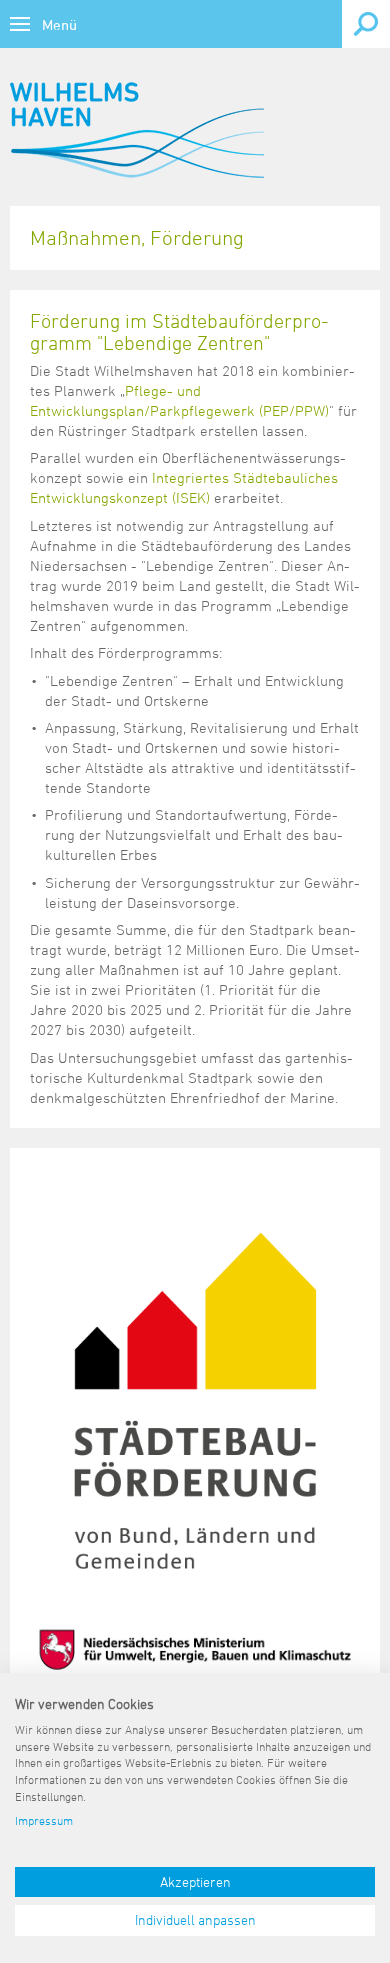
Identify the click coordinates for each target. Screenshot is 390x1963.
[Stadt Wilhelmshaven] (137, 130)
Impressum (44, 1820)
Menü (59, 24)
